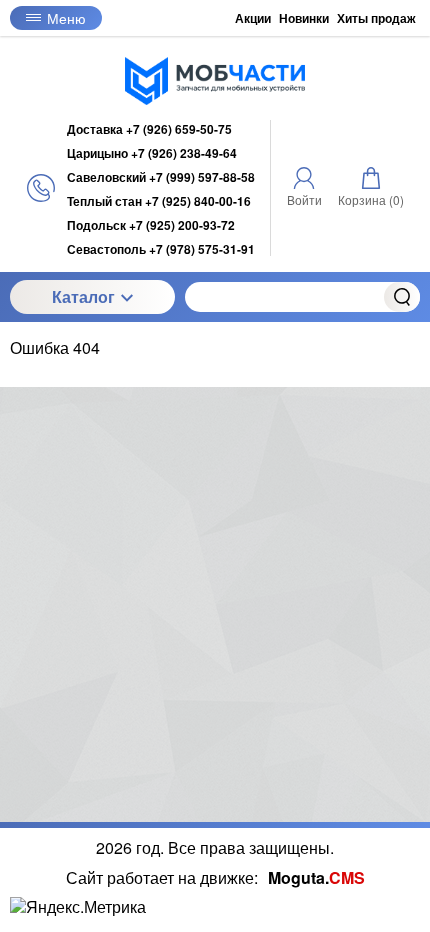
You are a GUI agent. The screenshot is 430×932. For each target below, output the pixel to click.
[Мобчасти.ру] (215, 81)
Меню (66, 18)
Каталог (83, 296)
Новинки (304, 18)
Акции (253, 18)
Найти (402, 297)
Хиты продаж (376, 18)
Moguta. (316, 877)
